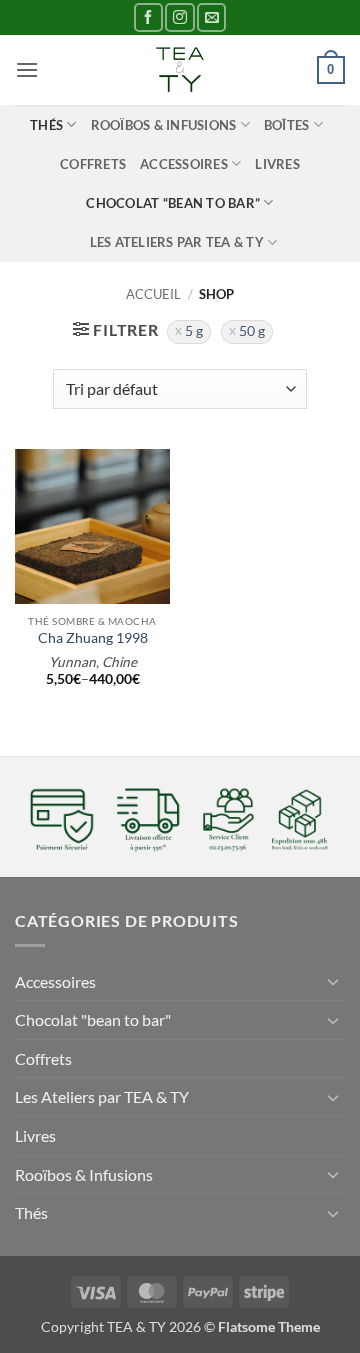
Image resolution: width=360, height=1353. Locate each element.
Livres (277, 164)
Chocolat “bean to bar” (173, 203)
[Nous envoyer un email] (211, 17)
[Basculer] (333, 981)
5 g (194, 331)
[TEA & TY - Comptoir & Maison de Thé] (180, 70)
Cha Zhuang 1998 (93, 638)
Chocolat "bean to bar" (93, 1019)
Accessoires (184, 164)
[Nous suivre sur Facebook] (148, 17)
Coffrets (93, 164)
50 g (252, 331)
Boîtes (287, 125)
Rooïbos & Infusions (164, 125)
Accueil (153, 294)
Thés (46, 125)
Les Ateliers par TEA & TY (177, 242)
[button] (27, 69)
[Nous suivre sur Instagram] (179, 17)
